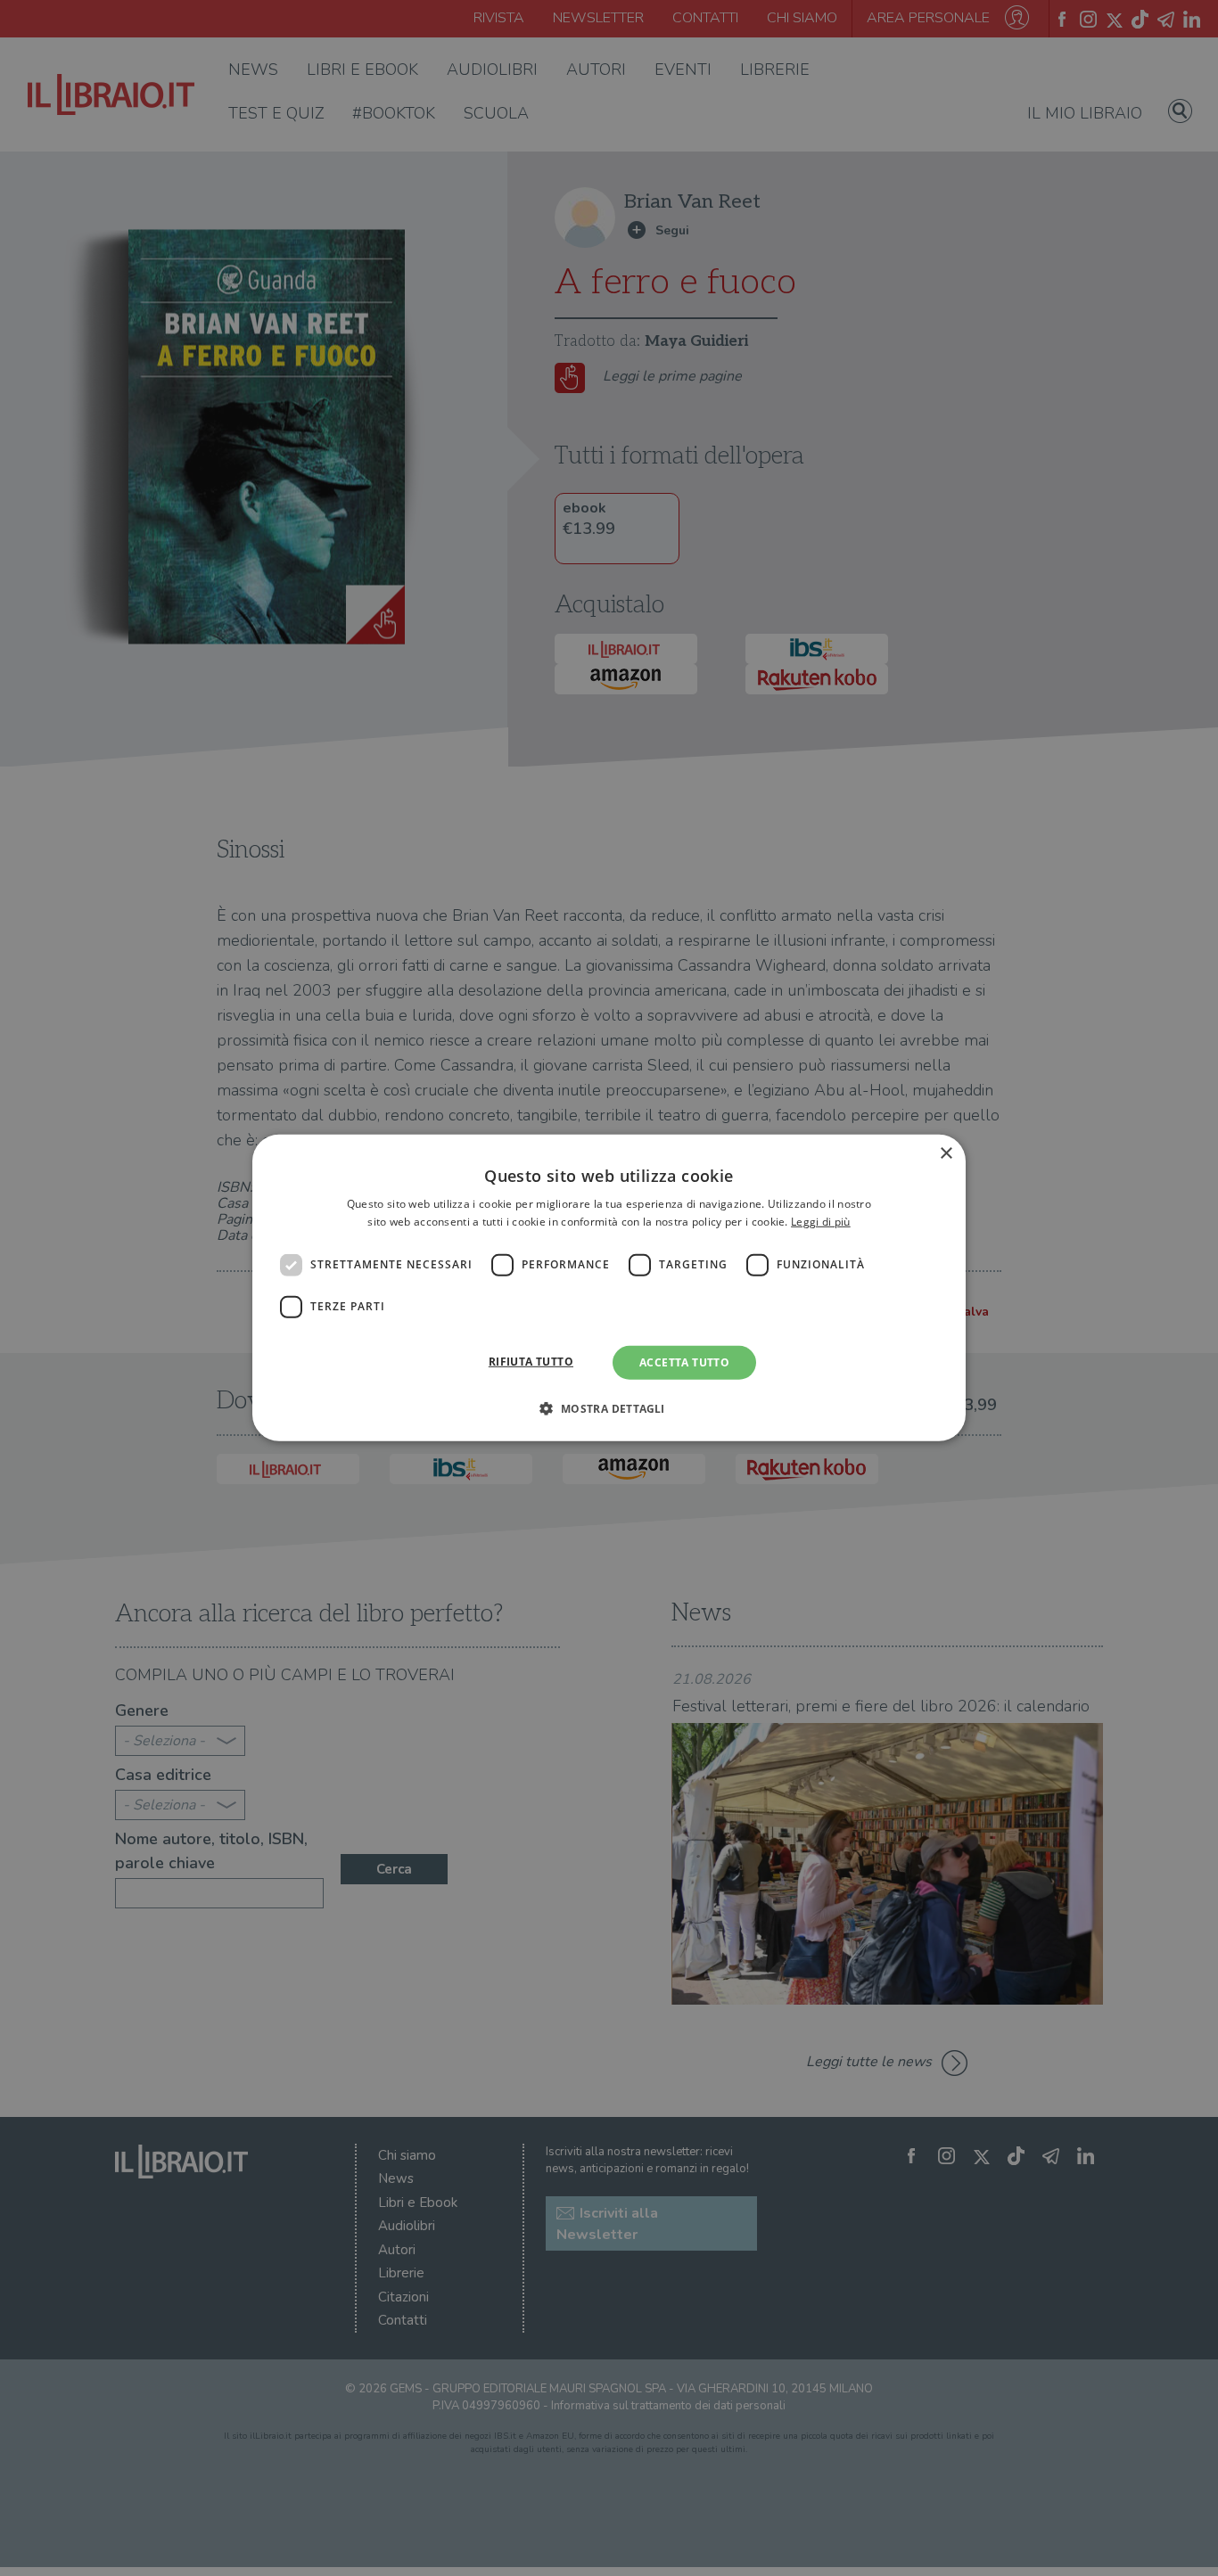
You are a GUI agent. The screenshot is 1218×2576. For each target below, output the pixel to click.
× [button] (946, 1154)
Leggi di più (821, 1222)
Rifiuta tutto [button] (531, 1362)
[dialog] (609, 1288)
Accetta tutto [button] (684, 1362)
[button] (609, 1408)
